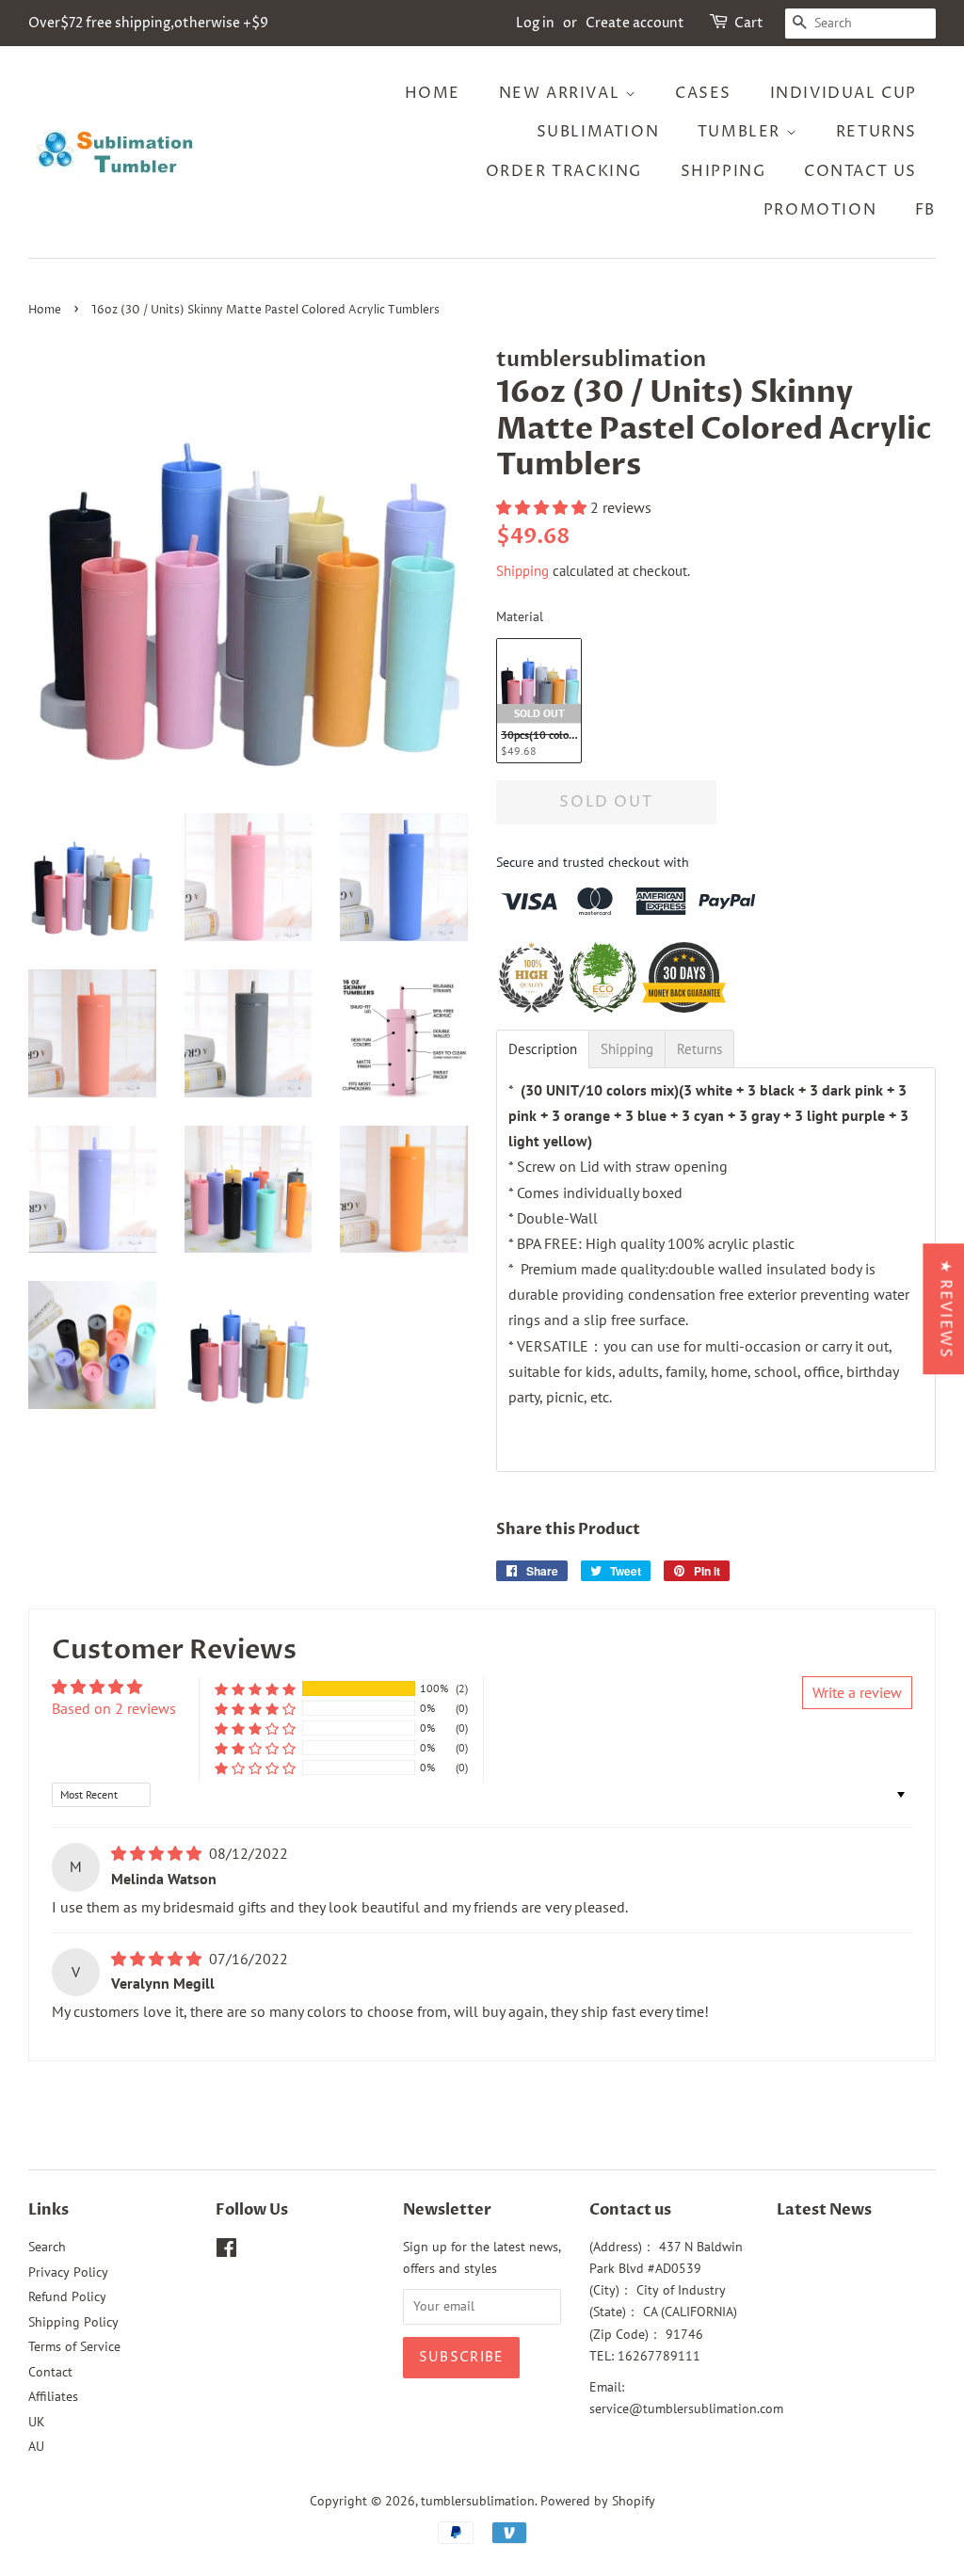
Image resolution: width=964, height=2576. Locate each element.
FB (925, 210)
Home (433, 93)
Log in (535, 23)
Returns (876, 132)
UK (37, 2422)
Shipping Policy (73, 2322)
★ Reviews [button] (945, 1309)
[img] (158, 1853)
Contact (50, 2372)
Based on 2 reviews (114, 1708)
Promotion (820, 210)
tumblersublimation (478, 2501)
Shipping (723, 171)
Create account (635, 23)
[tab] (543, 1049)
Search (47, 2247)
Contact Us (860, 171)
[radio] (539, 701)
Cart (749, 23)
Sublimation (598, 132)
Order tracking (564, 171)
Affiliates (53, 2396)
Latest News (824, 2210)
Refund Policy (67, 2296)
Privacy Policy (68, 2272)
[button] (543, 507)
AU (36, 2446)
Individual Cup (843, 93)
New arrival (562, 93)
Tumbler (742, 132)
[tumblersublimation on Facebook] (226, 2251)
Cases (703, 93)
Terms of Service (74, 2346)
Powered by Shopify (598, 2501)
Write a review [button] (857, 1692)
